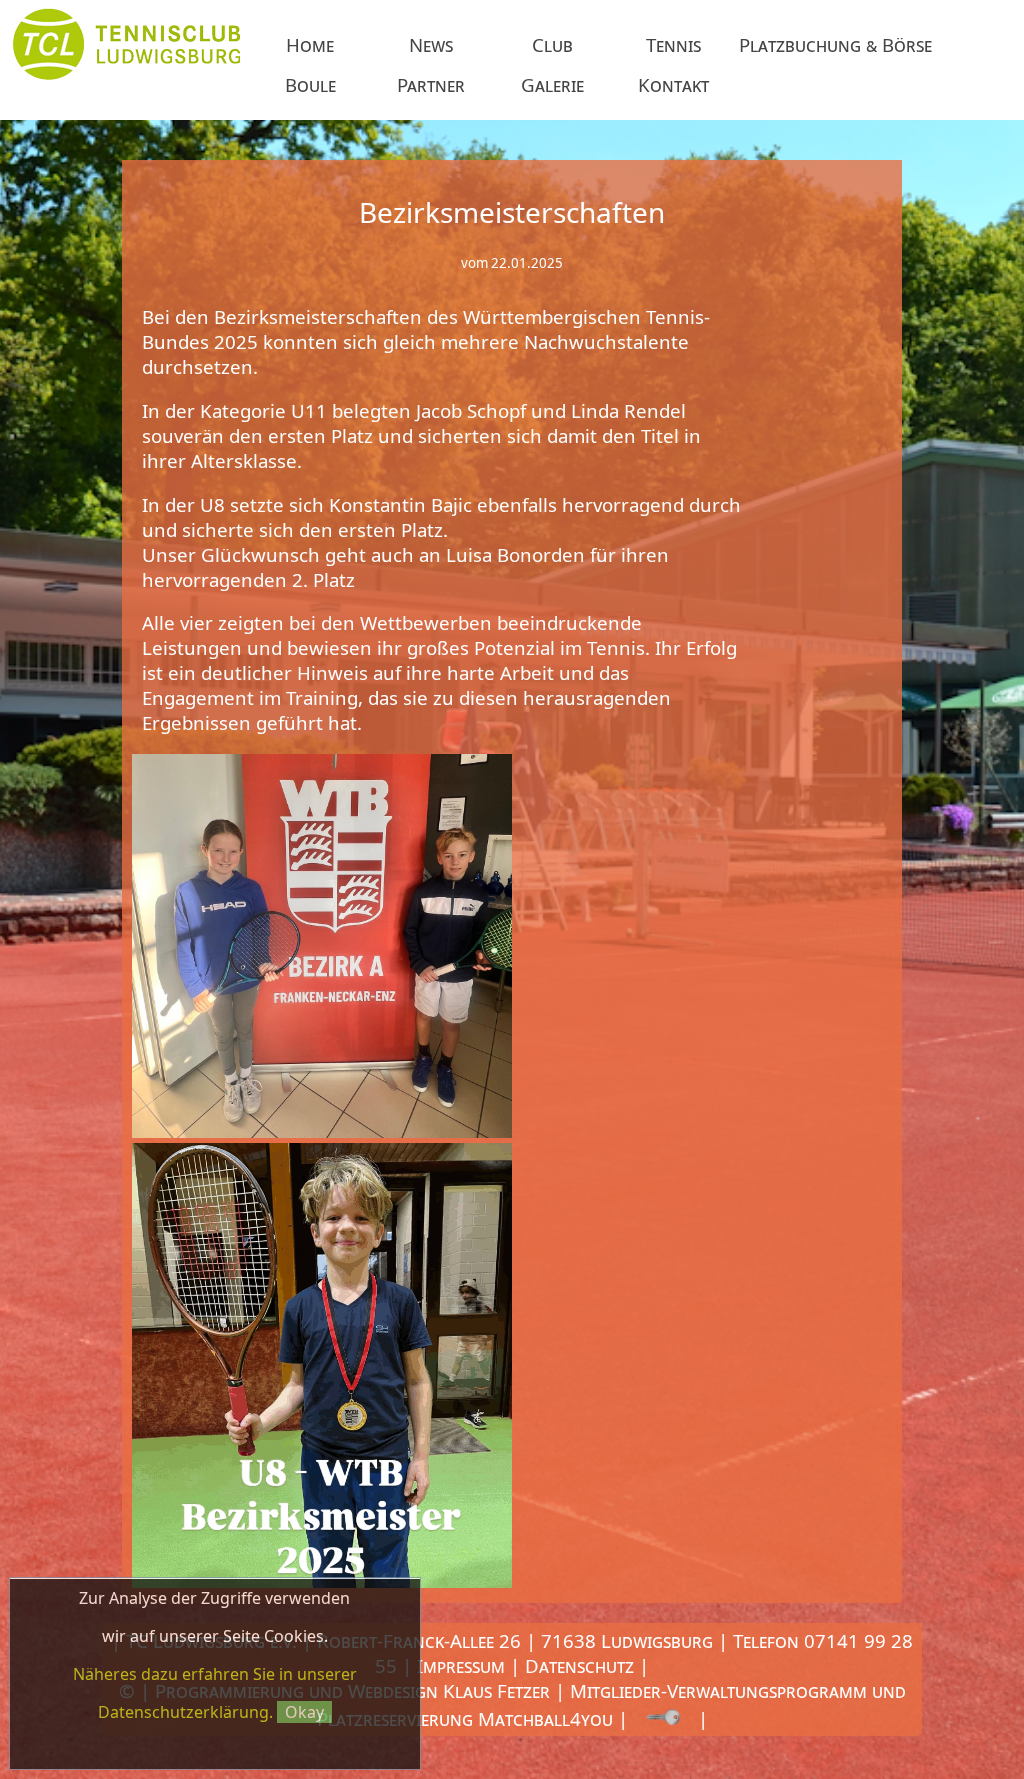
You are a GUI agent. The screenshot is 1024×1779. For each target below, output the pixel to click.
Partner (431, 84)
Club (552, 44)
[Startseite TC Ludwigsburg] (126, 82)
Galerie (552, 84)
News (431, 44)
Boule (310, 84)
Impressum (461, 1665)
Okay (304, 1712)
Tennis (673, 44)
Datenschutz (579, 1665)
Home (310, 44)
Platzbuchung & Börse (838, 44)
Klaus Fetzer (496, 1690)
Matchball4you (545, 1718)
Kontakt (673, 84)
